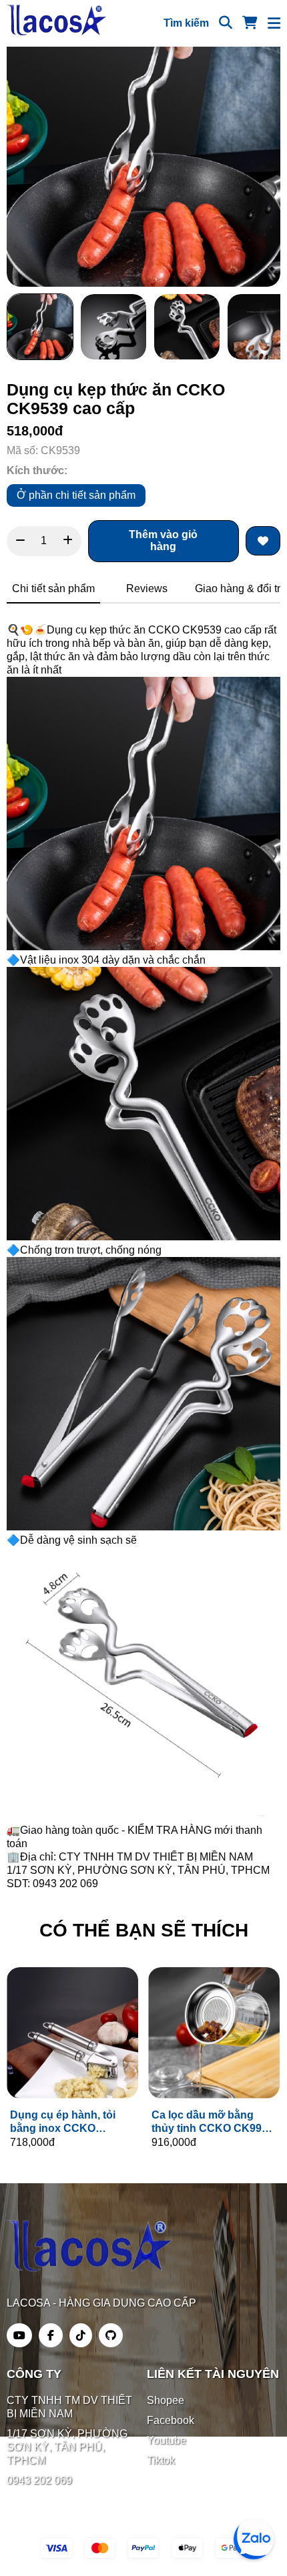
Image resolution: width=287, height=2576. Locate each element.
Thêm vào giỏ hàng (163, 540)
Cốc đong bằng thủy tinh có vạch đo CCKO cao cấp (208, 2122)
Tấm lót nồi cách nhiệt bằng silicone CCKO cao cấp (72, 2122)
